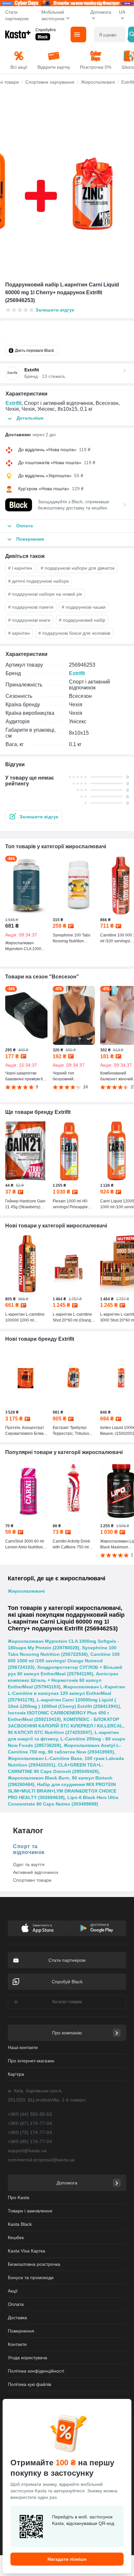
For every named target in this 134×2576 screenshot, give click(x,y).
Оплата (16, 2304)
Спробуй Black (67, 1982)
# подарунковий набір (82, 620)
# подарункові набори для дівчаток (78, 568)
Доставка (17, 2318)
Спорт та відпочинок (29, 1849)
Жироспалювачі (26, 1591)
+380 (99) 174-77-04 (30, 2141)
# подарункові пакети (31, 607)
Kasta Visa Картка (27, 2251)
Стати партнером (17, 15)
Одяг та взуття (29, 1864)
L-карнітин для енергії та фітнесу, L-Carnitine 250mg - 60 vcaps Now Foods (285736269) (67, 1739)
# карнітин (19, 633)
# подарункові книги (29, 620)
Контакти (17, 2344)
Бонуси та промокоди (31, 2278)
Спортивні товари (32, 1880)
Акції (13, 2291)
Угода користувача (27, 2358)
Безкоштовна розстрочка (34, 2264)
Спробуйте (46, 30)
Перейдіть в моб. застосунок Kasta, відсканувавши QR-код (83, 2520)
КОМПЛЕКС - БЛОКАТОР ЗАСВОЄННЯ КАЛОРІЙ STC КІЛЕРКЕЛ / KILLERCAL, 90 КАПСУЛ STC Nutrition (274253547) (66, 1726)
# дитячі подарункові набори (39, 581)
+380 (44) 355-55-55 (30, 2114)
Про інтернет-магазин (31, 2061)
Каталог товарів (67, 2002)
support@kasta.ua (27, 2151)
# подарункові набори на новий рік (45, 594)
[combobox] (110, 35)
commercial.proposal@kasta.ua (41, 2160)
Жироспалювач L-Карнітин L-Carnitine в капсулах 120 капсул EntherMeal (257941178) (66, 1693)
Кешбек (16, 2237)
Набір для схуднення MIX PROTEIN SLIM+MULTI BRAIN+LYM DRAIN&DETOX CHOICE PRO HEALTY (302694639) (62, 1791)
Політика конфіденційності (36, 2371)
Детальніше (30, 418)
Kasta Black (20, 2224)
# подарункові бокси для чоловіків (74, 633)
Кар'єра (16, 2074)
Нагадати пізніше (67, 2559)
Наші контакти (23, 2047)
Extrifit (13, 403)
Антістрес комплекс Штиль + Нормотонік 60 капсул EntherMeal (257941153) (63, 1680)
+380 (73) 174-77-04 (30, 2132)
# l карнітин (20, 568)
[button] (34, 817)
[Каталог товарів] (78, 35)
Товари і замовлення (30, 2211)
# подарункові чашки (84, 607)
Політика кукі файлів (29, 2384)
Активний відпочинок (36, 1872)
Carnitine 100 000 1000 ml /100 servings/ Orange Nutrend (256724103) (64, 1661)
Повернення (21, 2331)
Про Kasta (19, 2197)
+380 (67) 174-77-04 (30, 2123)
